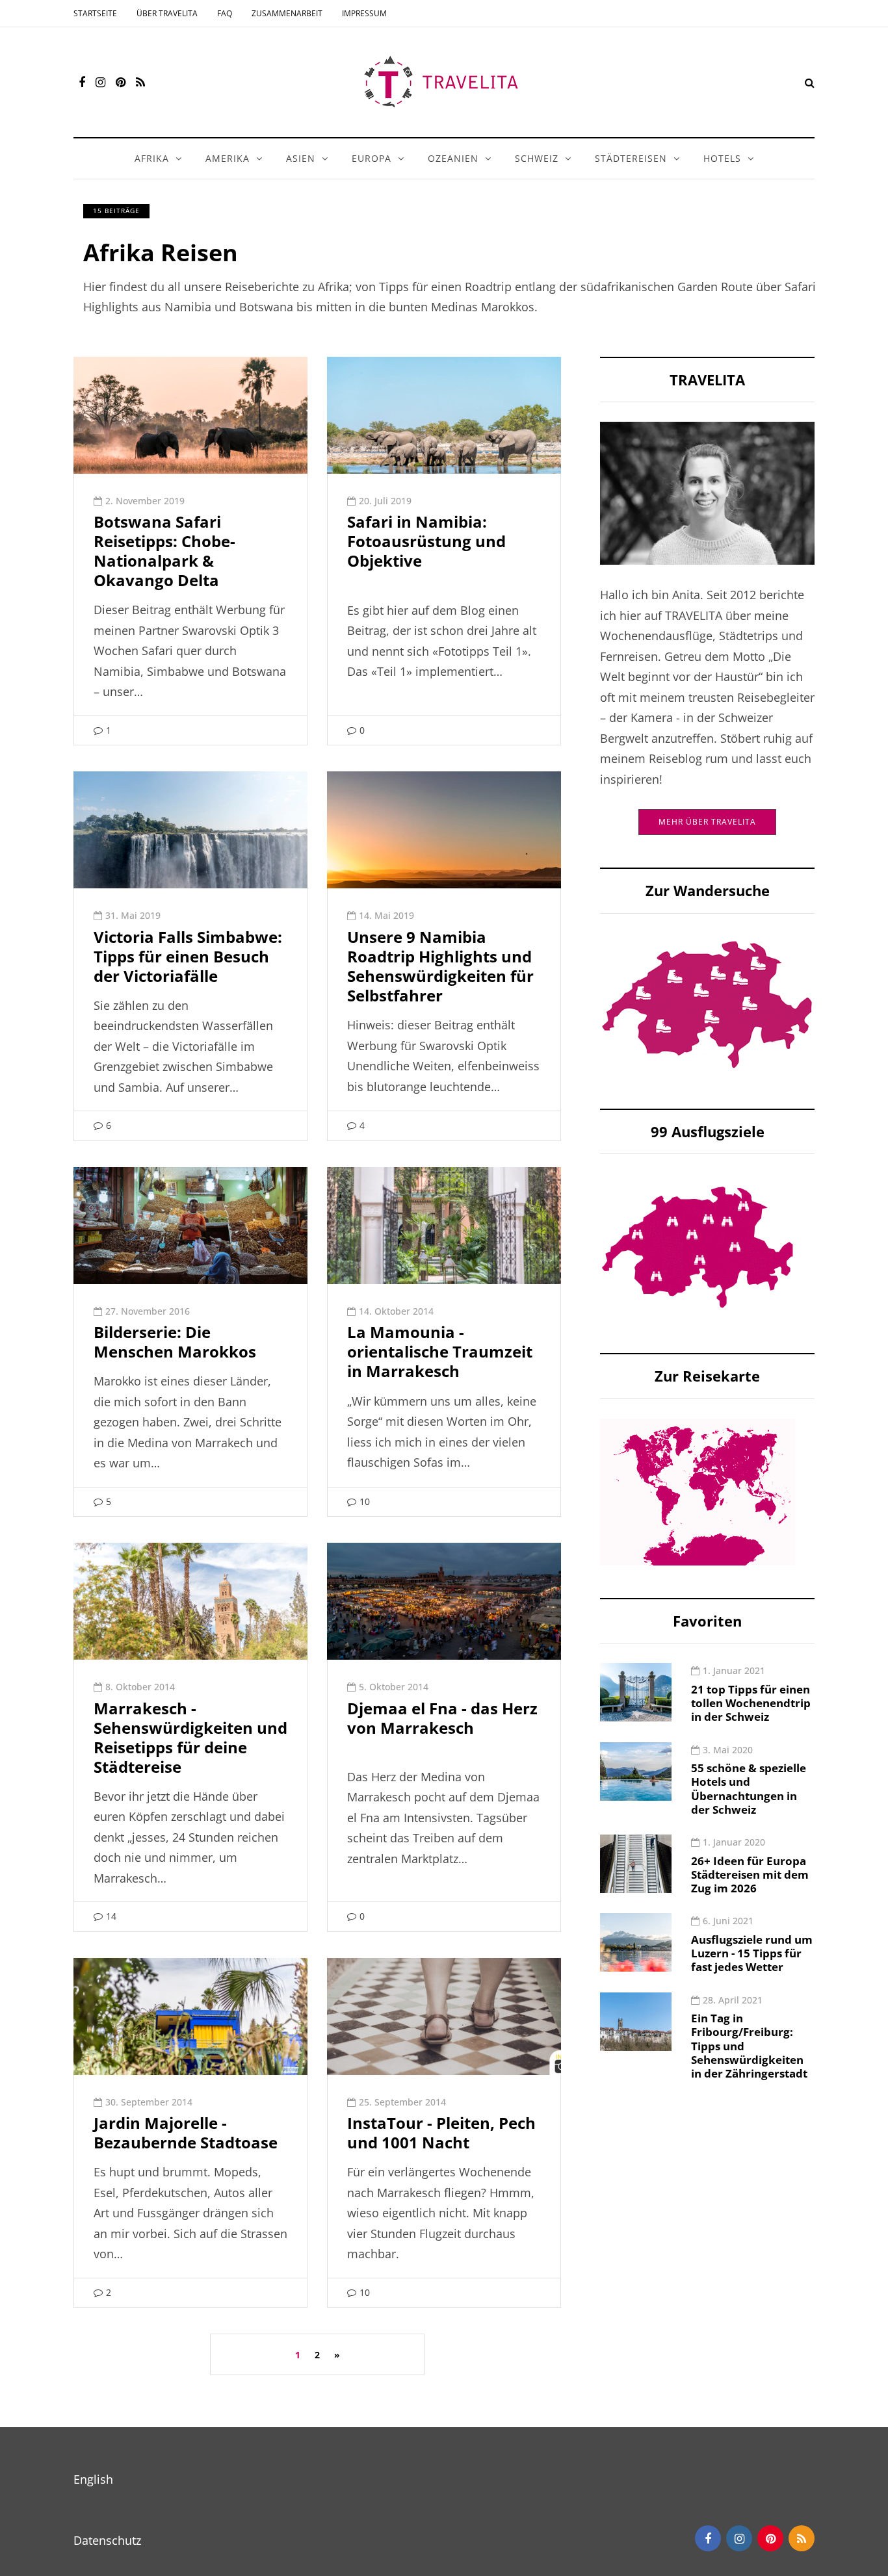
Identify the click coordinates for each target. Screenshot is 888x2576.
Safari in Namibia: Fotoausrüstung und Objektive (426, 541)
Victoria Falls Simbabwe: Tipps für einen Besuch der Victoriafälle (188, 956)
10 (365, 1501)
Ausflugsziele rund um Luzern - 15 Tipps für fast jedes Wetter (752, 1953)
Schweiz (537, 158)
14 (111, 1916)
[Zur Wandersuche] (707, 1003)
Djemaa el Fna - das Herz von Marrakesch (442, 1718)
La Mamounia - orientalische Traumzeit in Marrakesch (440, 1351)
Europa (372, 158)
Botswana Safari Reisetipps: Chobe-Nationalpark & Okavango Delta (164, 551)
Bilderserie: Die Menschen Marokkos (175, 1342)
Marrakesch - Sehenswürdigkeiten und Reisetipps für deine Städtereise (190, 1737)
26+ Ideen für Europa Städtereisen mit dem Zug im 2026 (750, 1875)
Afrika (152, 158)
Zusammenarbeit (287, 13)
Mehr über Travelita (707, 822)
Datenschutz (107, 2540)
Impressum (364, 13)
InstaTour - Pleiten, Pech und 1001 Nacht (441, 2132)
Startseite (95, 13)
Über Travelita (167, 13)
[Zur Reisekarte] (698, 1491)
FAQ (225, 13)
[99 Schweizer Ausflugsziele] (698, 1246)
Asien (301, 158)
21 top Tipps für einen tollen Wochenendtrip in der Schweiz (751, 1703)
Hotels (722, 158)
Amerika (228, 158)
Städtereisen (631, 158)
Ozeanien (453, 158)
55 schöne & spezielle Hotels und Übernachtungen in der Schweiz (749, 1789)
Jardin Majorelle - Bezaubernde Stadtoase (186, 2132)
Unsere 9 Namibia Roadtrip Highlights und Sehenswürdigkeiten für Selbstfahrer (440, 966)
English (93, 2479)
